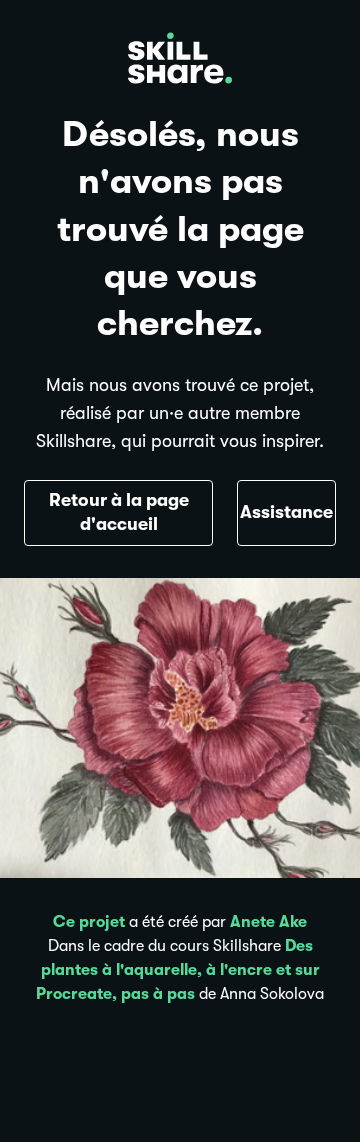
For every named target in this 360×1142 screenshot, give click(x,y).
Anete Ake (268, 922)
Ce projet (89, 922)
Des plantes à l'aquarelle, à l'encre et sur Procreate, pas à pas (178, 970)
